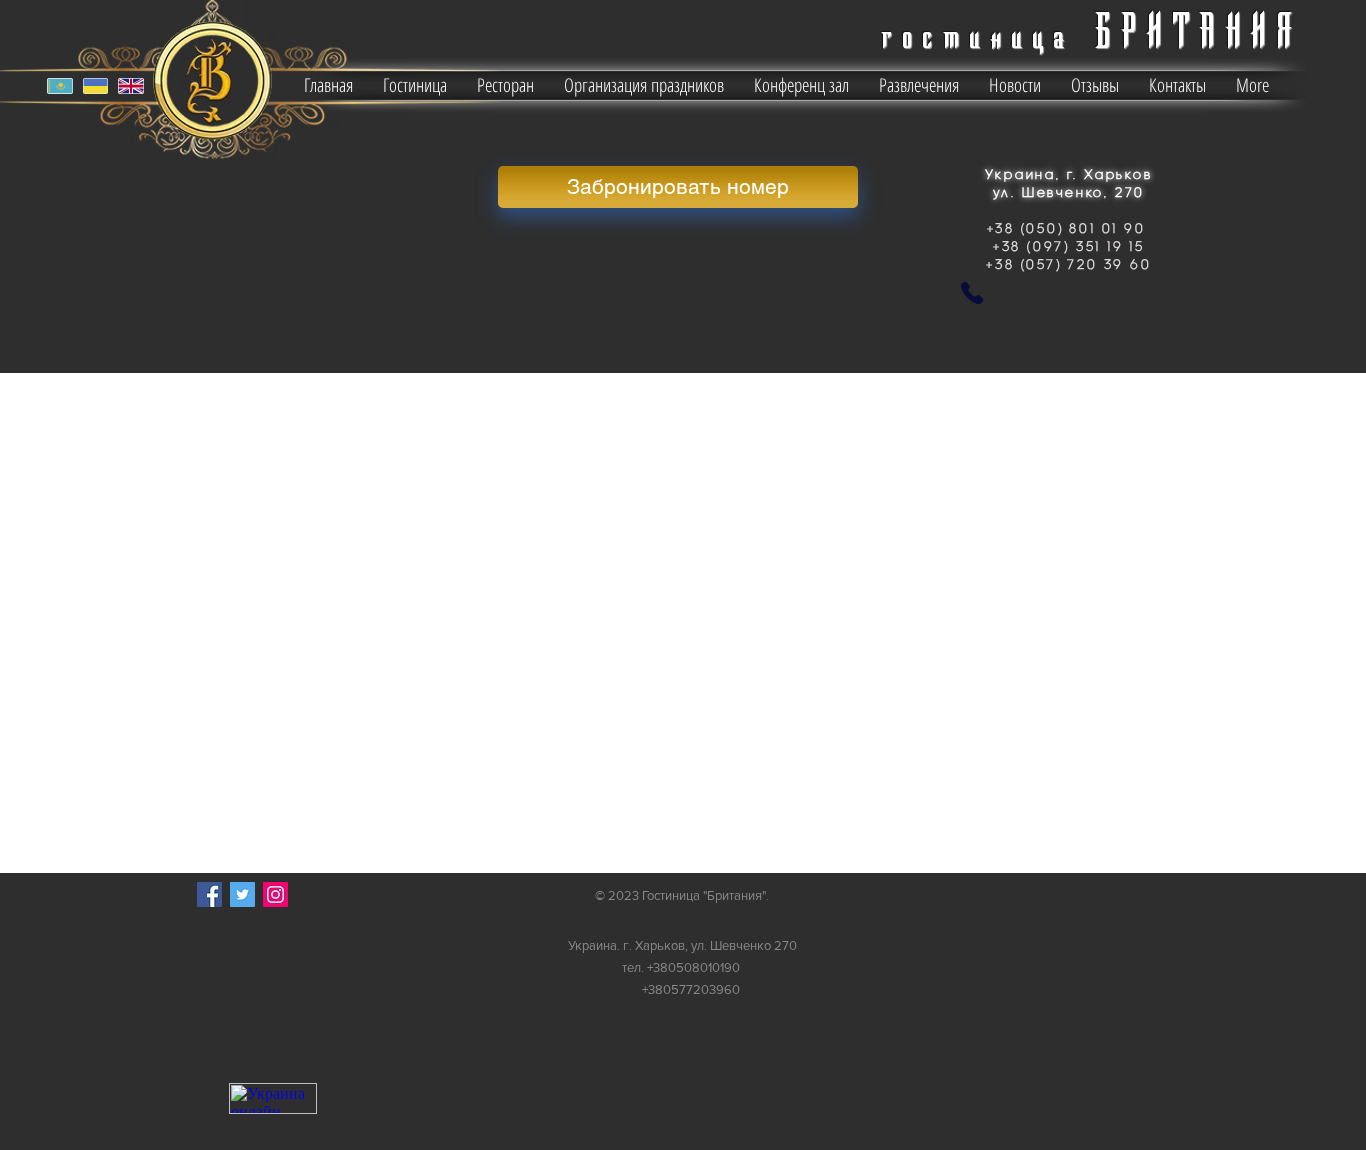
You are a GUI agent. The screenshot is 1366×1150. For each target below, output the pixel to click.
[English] (130, 86)
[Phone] (972, 293)
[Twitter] (242, 894)
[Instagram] (275, 894)
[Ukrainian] (94, 86)
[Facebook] (209, 894)
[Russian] (60, 86)
